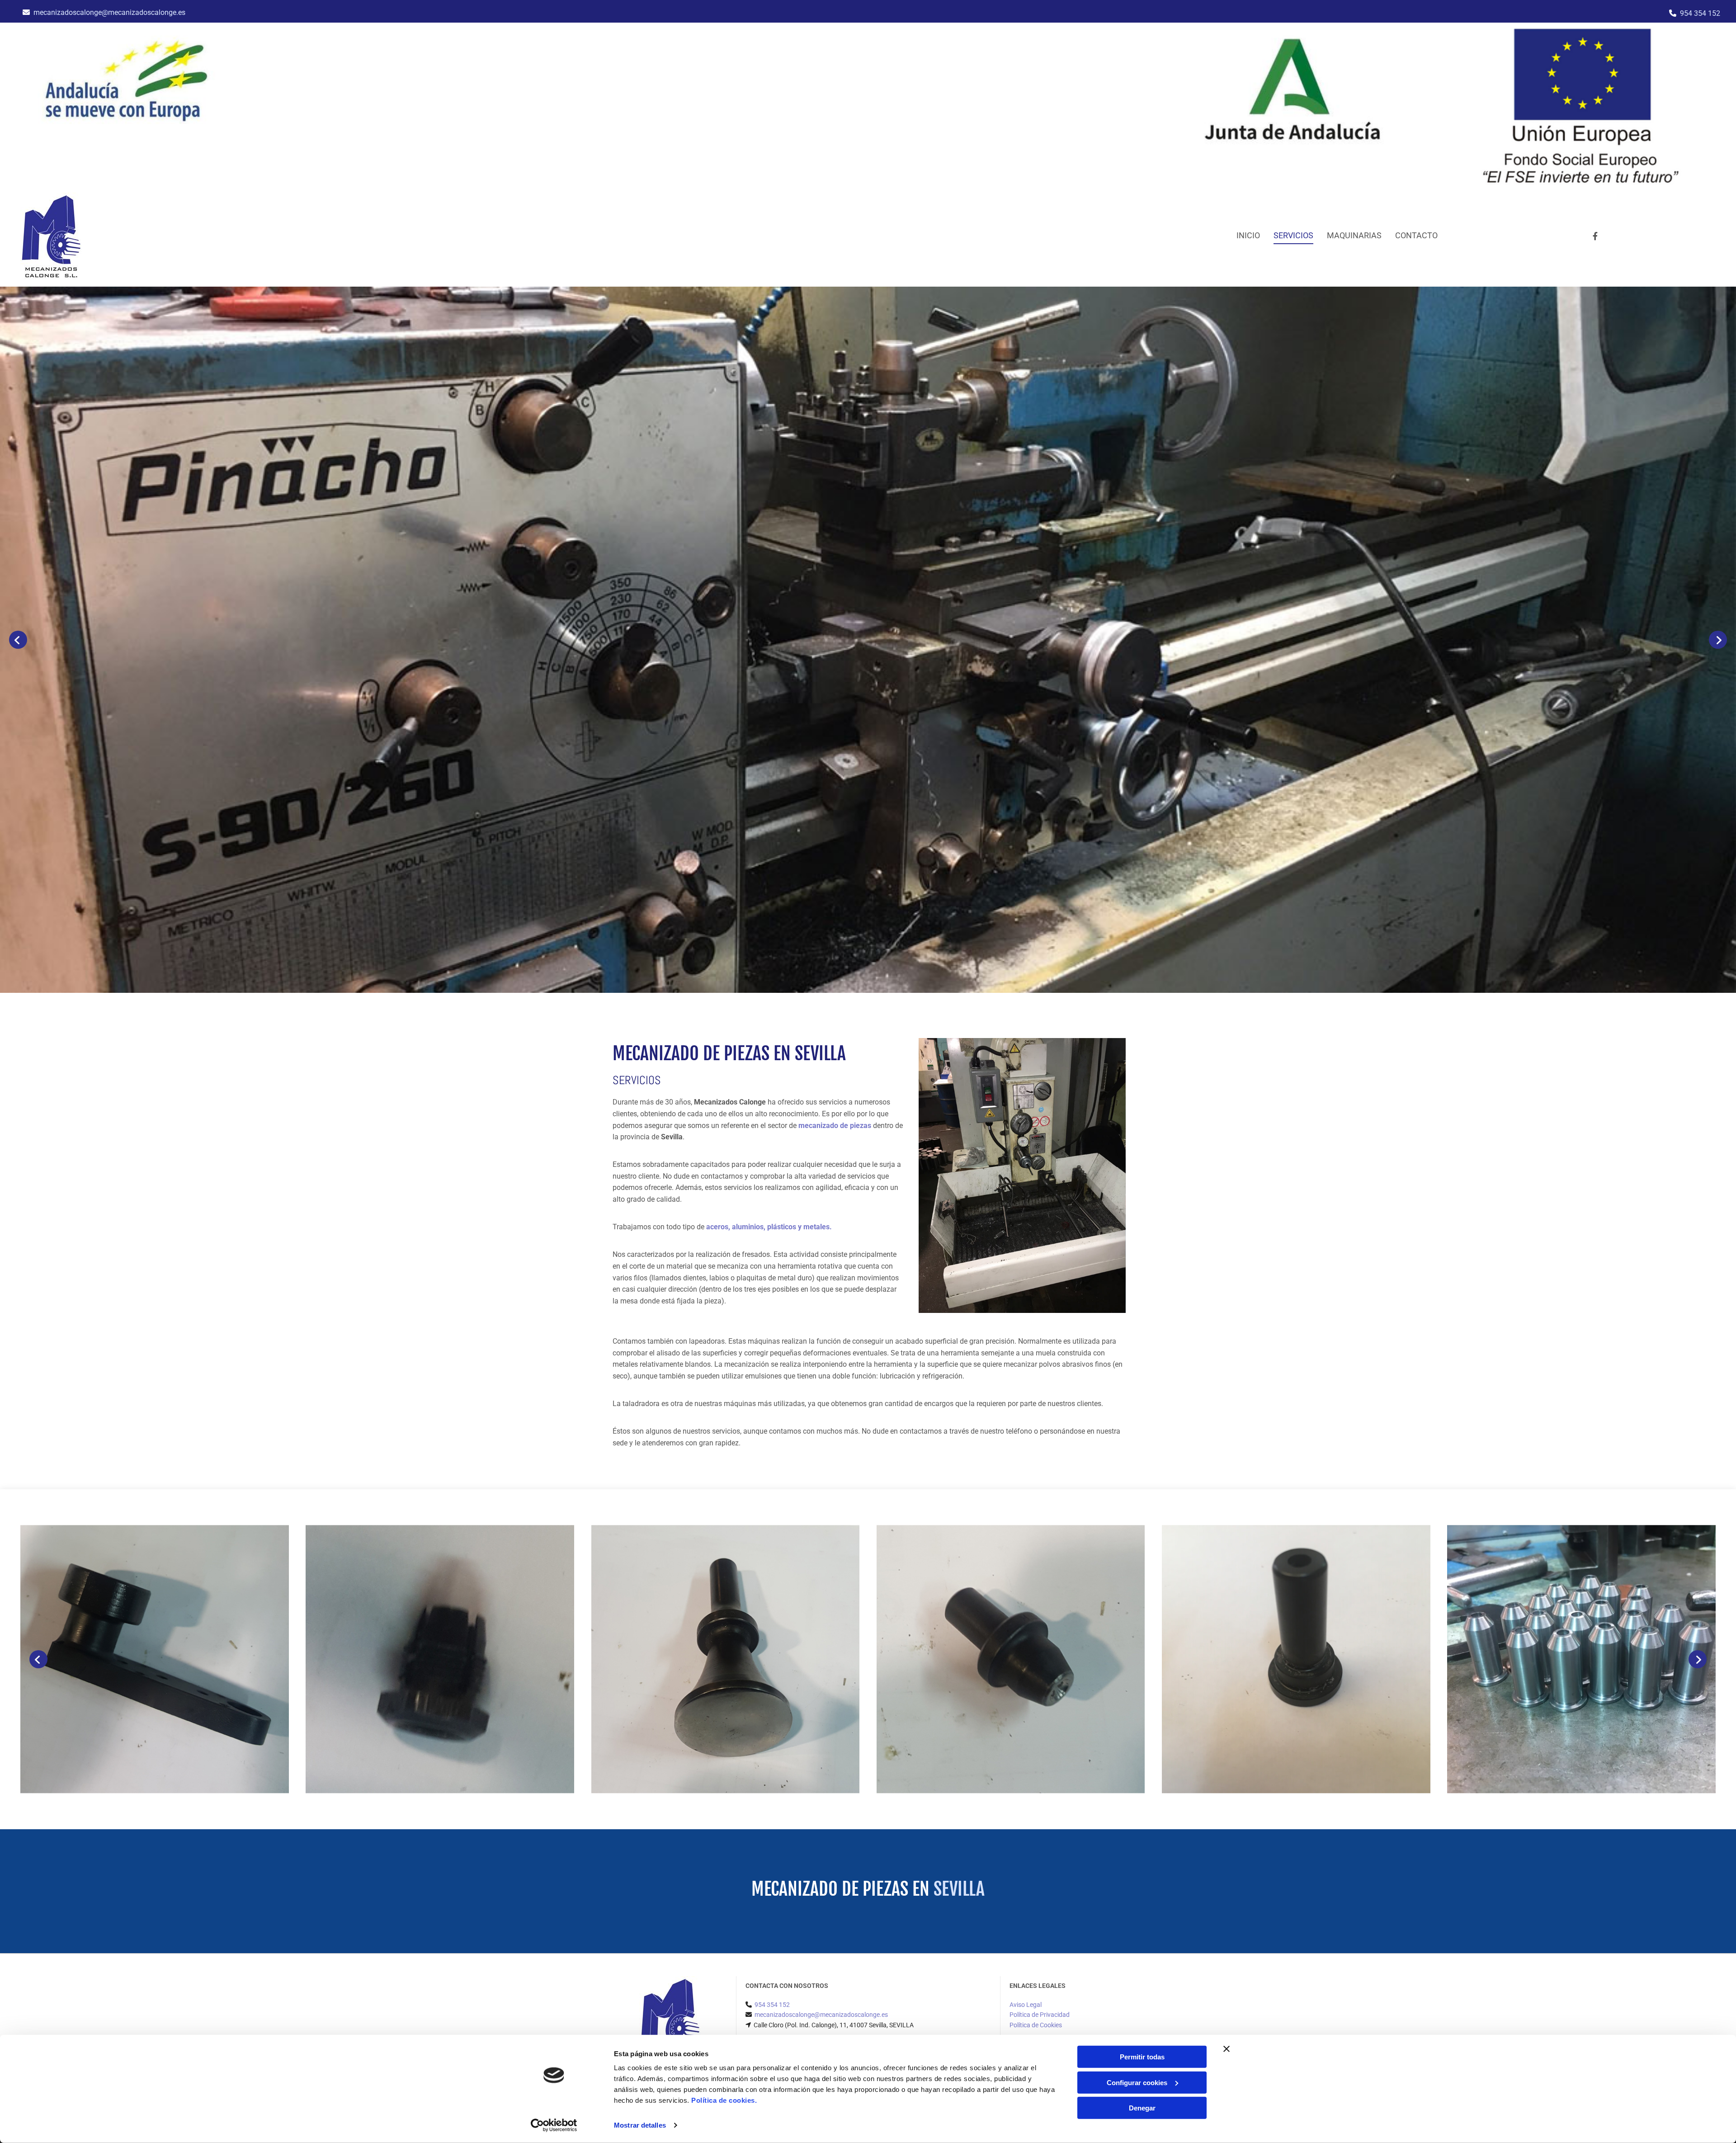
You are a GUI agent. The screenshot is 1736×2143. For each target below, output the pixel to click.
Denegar (1142, 2108)
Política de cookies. (724, 2100)
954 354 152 (1700, 13)
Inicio (1248, 235)
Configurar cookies (1137, 2082)
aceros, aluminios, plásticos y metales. (769, 1227)
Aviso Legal (1026, 2005)
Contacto (1416, 235)
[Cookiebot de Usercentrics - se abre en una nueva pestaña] (554, 2125)
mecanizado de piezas (835, 1126)
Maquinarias (1354, 235)
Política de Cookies (1036, 2025)
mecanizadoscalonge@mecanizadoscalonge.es (109, 12)
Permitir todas (1142, 2057)
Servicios (1293, 235)
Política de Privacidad (1040, 2015)
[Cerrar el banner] (1227, 2049)
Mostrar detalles (640, 2125)
